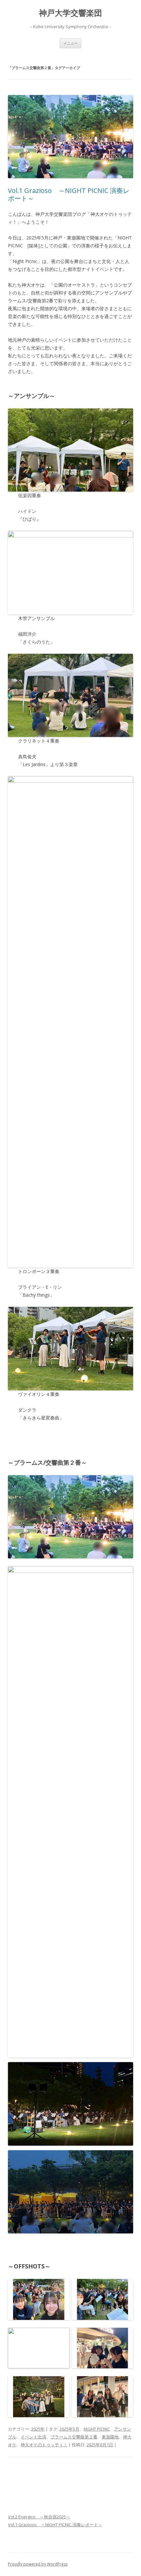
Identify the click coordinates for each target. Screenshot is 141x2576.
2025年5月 (69, 2429)
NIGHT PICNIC (97, 2429)
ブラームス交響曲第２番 (74, 2437)
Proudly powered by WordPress (38, 2564)
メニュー (70, 43)
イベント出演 (33, 2437)
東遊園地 (110, 2437)
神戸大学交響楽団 (70, 13)
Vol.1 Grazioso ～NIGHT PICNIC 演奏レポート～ (69, 194)
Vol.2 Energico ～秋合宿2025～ (39, 2517)
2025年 (38, 2429)
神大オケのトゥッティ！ (44, 2445)
